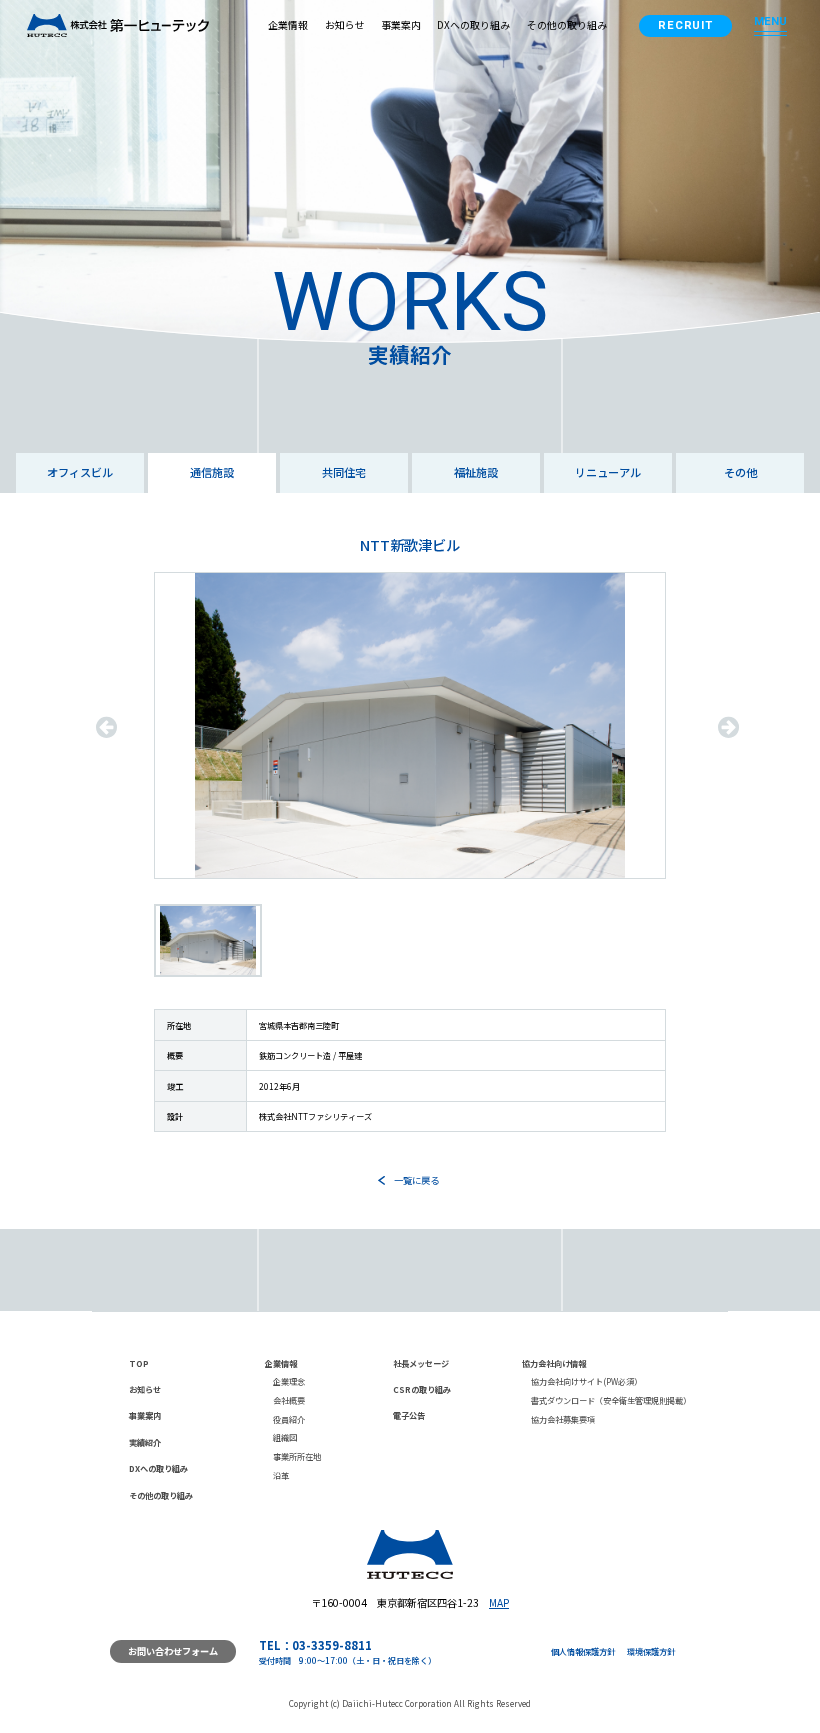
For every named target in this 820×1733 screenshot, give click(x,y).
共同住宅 (344, 472)
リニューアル (608, 472)
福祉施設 (476, 472)
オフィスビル (80, 472)
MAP (499, 1602)
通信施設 (212, 472)
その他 (740, 472)
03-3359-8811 (332, 1645)
